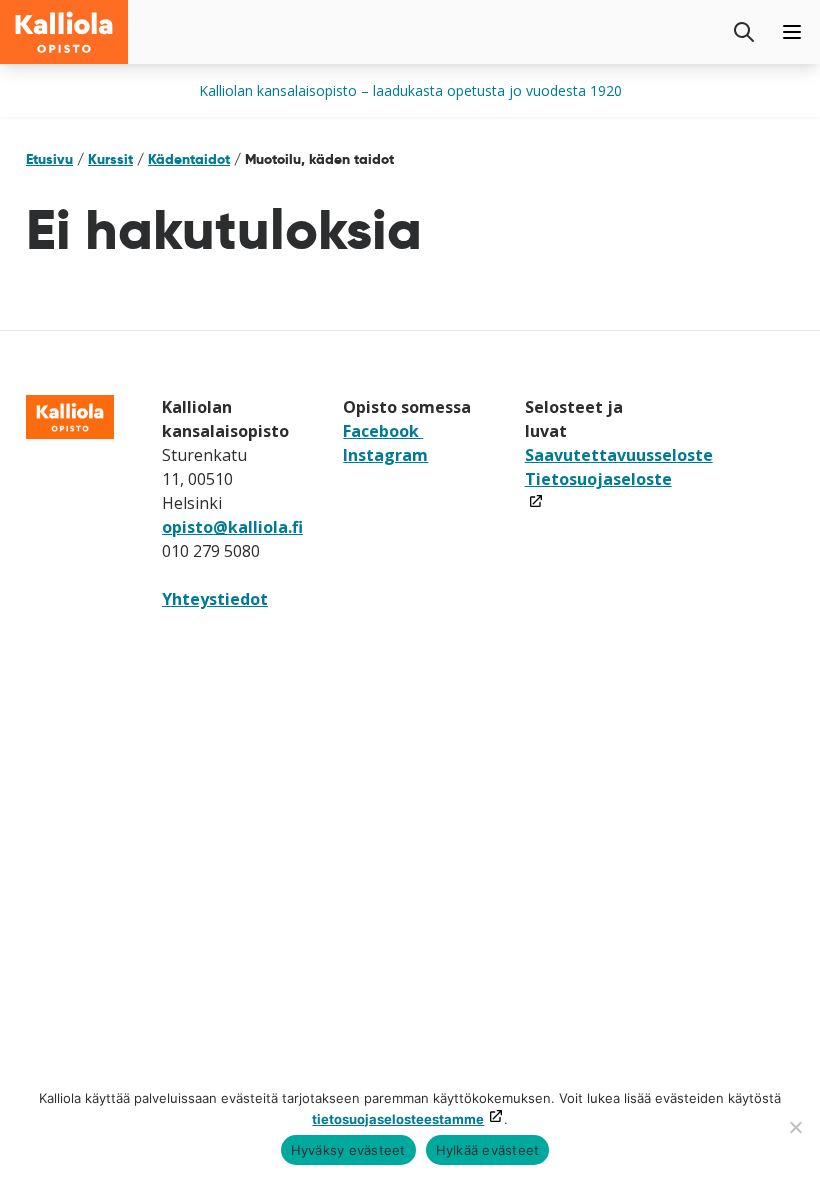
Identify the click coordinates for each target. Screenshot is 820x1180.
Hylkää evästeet (488, 1150)
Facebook (383, 431)
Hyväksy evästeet (348, 1150)
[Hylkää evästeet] (795, 1127)
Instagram (385, 455)
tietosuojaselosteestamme (398, 1119)
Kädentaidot (189, 159)
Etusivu (49, 159)
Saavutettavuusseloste (619, 455)
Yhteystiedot (215, 599)
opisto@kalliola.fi (232, 527)
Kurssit (110, 159)
